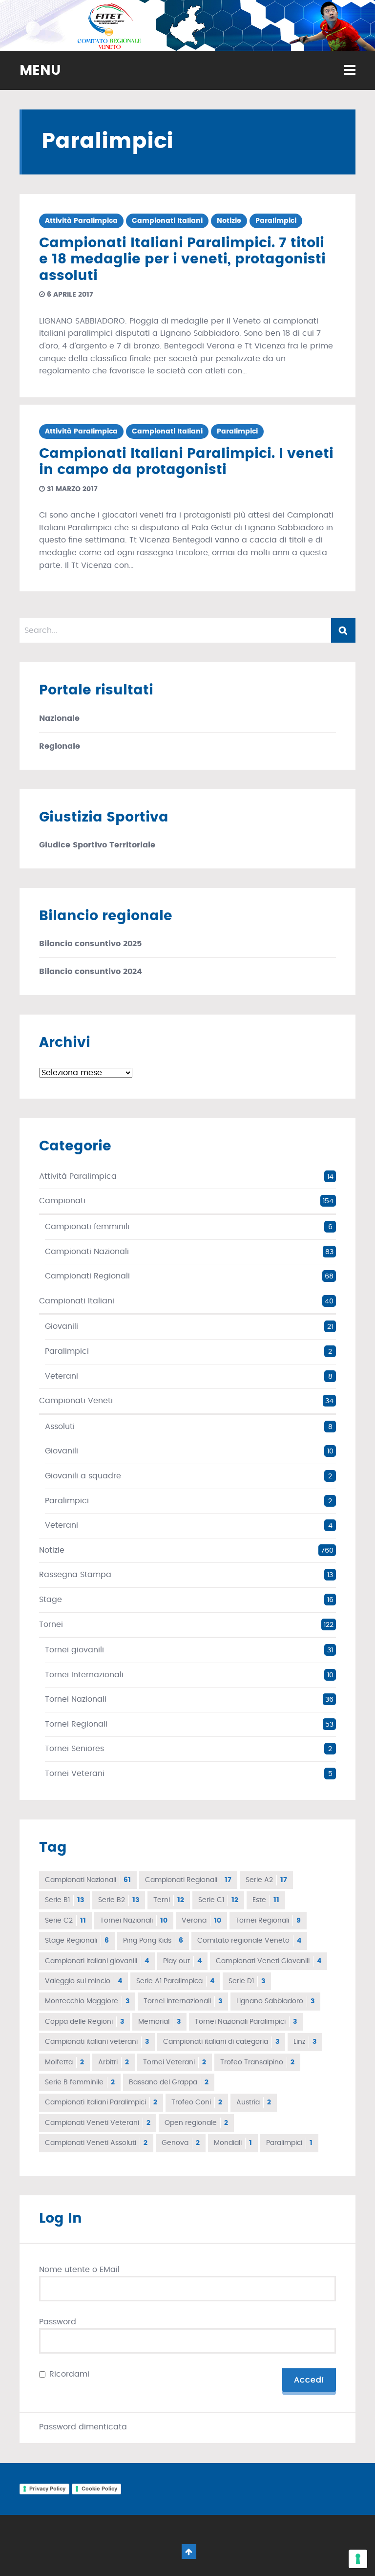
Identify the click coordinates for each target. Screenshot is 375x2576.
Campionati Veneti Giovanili (269, 1961)
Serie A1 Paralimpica (175, 1981)
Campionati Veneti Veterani (98, 2123)
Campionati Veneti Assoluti (96, 2143)
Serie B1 (64, 1900)
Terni (169, 1900)
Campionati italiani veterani (97, 2042)
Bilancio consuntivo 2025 (90, 944)
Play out (182, 1961)
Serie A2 (266, 1880)
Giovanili (62, 1326)
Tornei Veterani (75, 1774)
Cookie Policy (99, 2489)
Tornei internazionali (183, 2001)
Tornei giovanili (74, 1650)
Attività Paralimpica (81, 221)
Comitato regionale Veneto (249, 1941)
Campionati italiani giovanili (97, 1961)
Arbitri (114, 2062)
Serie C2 (65, 1921)
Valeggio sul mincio (83, 1981)
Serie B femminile (80, 2082)
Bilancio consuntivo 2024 (91, 972)
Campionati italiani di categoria (221, 2042)
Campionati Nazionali (87, 1252)
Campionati (62, 1201)
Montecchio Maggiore (87, 2001)
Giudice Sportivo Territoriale (97, 845)
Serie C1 (218, 1900)
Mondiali (233, 2143)
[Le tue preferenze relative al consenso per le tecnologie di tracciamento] (358, 2559)
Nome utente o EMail (79, 2270)
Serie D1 (247, 1981)
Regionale (60, 746)
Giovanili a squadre (83, 1476)
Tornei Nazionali (76, 1699)
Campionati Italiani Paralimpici (101, 2102)
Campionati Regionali (87, 1276)
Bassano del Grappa (169, 2082)
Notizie (229, 221)
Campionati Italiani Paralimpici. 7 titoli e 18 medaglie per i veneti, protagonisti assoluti (182, 260)
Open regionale (196, 2123)
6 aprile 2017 (69, 295)
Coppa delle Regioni (84, 2022)
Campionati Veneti (76, 1401)
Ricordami (69, 2374)
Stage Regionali (77, 1941)
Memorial (159, 2022)
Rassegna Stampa (75, 1575)
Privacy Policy (47, 2489)
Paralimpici (276, 221)
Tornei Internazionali (84, 1675)
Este (266, 1900)
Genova (181, 2143)
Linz (305, 2042)
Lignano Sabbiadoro (275, 2001)
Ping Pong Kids (153, 1941)
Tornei (51, 1624)
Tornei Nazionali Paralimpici (246, 2022)
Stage (51, 1600)
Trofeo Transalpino (257, 2062)
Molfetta (64, 2062)
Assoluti (60, 1427)
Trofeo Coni (197, 2102)
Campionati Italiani (167, 221)
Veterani (62, 1376)
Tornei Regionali (76, 1724)
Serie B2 (119, 1900)
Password (58, 2322)
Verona (201, 1921)
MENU (40, 71)
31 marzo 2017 (71, 489)
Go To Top (189, 2552)
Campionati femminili (87, 1227)
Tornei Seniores (74, 1749)
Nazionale (59, 718)
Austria (254, 2102)
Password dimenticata (83, 2427)
